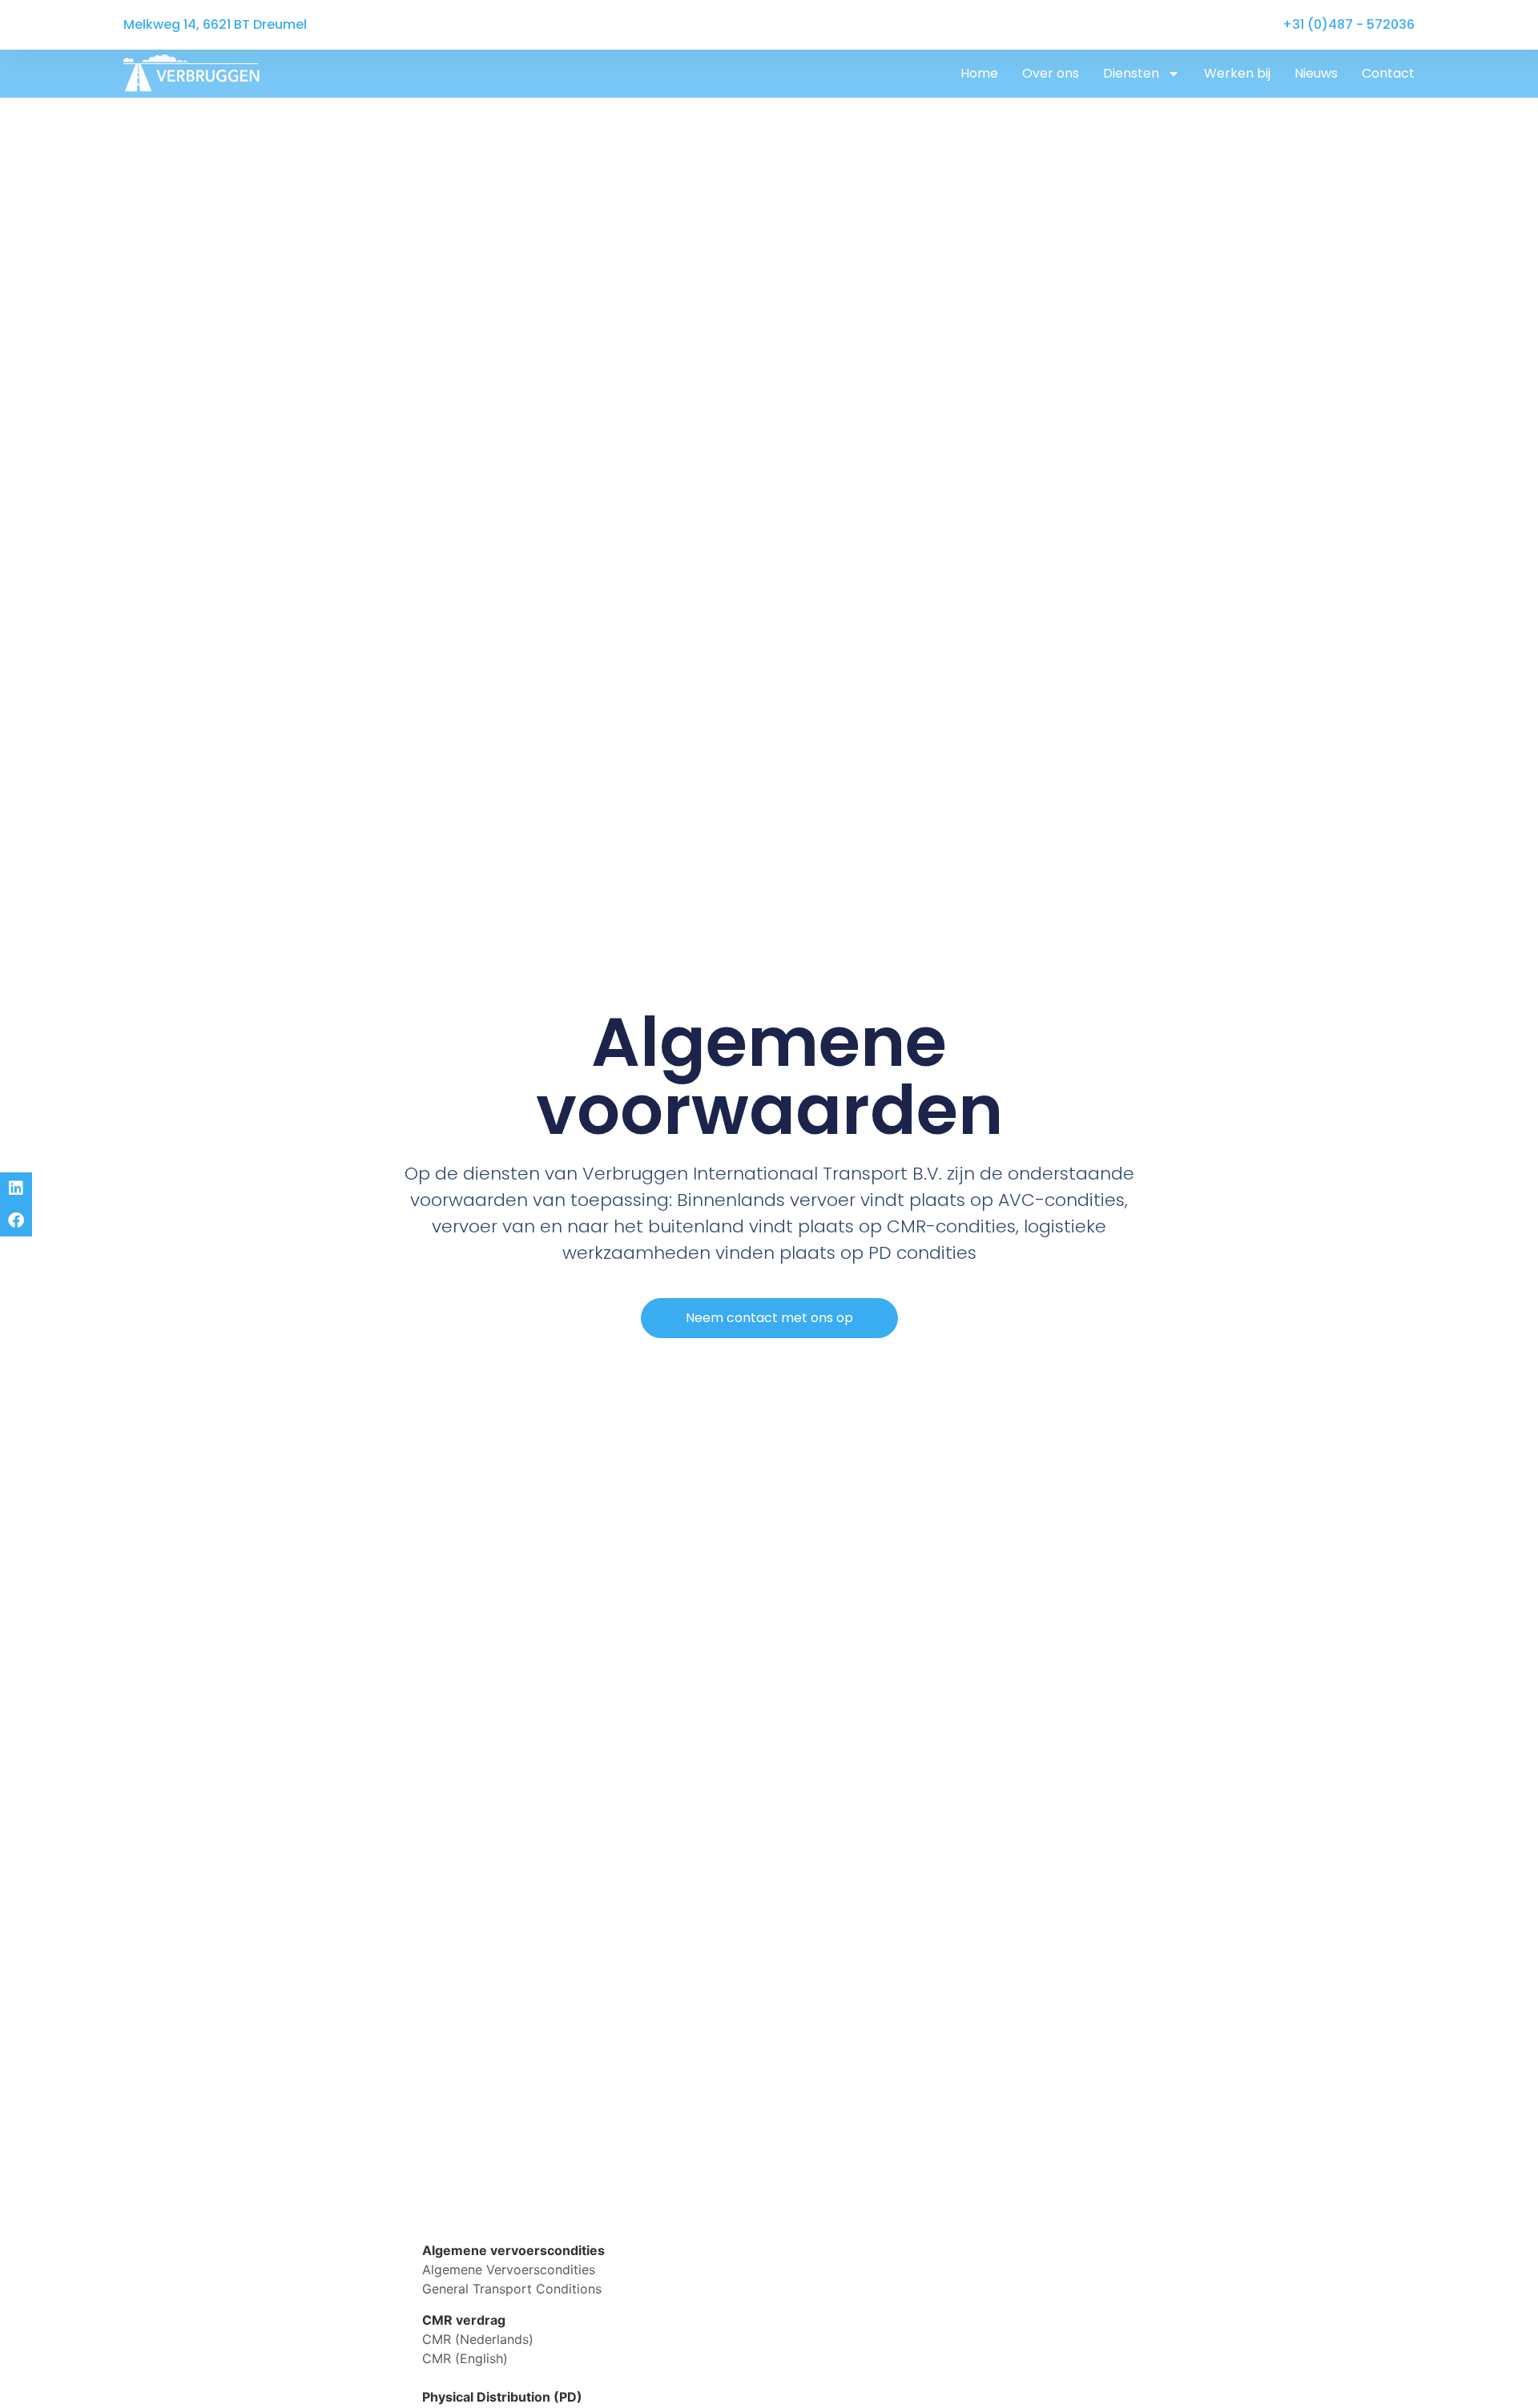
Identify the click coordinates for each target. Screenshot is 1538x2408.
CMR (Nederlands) (478, 2339)
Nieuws (1316, 73)
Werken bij (1237, 73)
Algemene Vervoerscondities (509, 2269)
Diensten (1131, 73)
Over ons (1051, 73)
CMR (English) (465, 2358)
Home (979, 73)
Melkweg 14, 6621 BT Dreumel (215, 24)
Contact (1388, 73)
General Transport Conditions (512, 2289)
